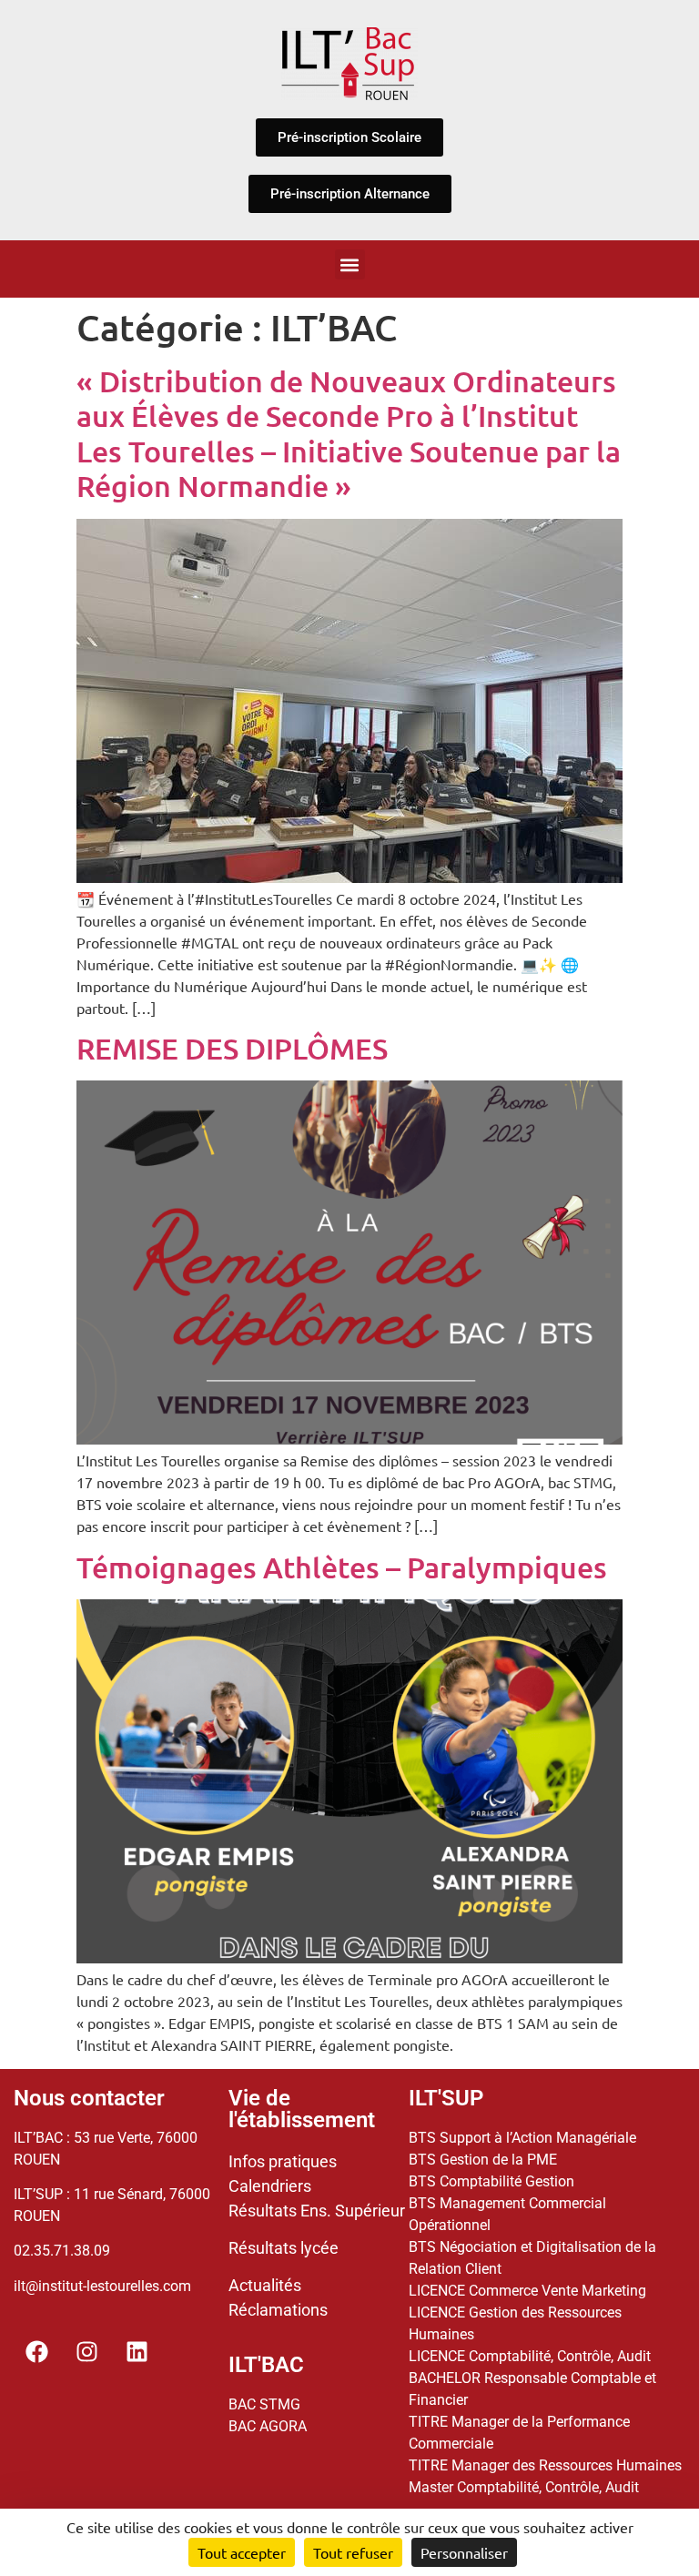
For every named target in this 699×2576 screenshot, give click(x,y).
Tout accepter (242, 2552)
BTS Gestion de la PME (483, 2160)
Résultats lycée (284, 2248)
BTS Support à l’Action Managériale (522, 2138)
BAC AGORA (268, 2426)
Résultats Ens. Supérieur (317, 2211)
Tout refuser (353, 2552)
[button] (350, 264)
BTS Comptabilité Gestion (491, 2181)
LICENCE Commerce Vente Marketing (527, 2291)
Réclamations (278, 2310)
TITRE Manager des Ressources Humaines (545, 2465)
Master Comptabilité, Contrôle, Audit (524, 2487)
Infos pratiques (283, 2161)
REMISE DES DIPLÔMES (232, 1048)
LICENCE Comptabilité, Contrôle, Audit (530, 2356)
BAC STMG (264, 2404)
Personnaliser (464, 2552)
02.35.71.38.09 (62, 2251)
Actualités (265, 2285)
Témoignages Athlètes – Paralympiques (342, 1567)
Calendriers (270, 2186)
